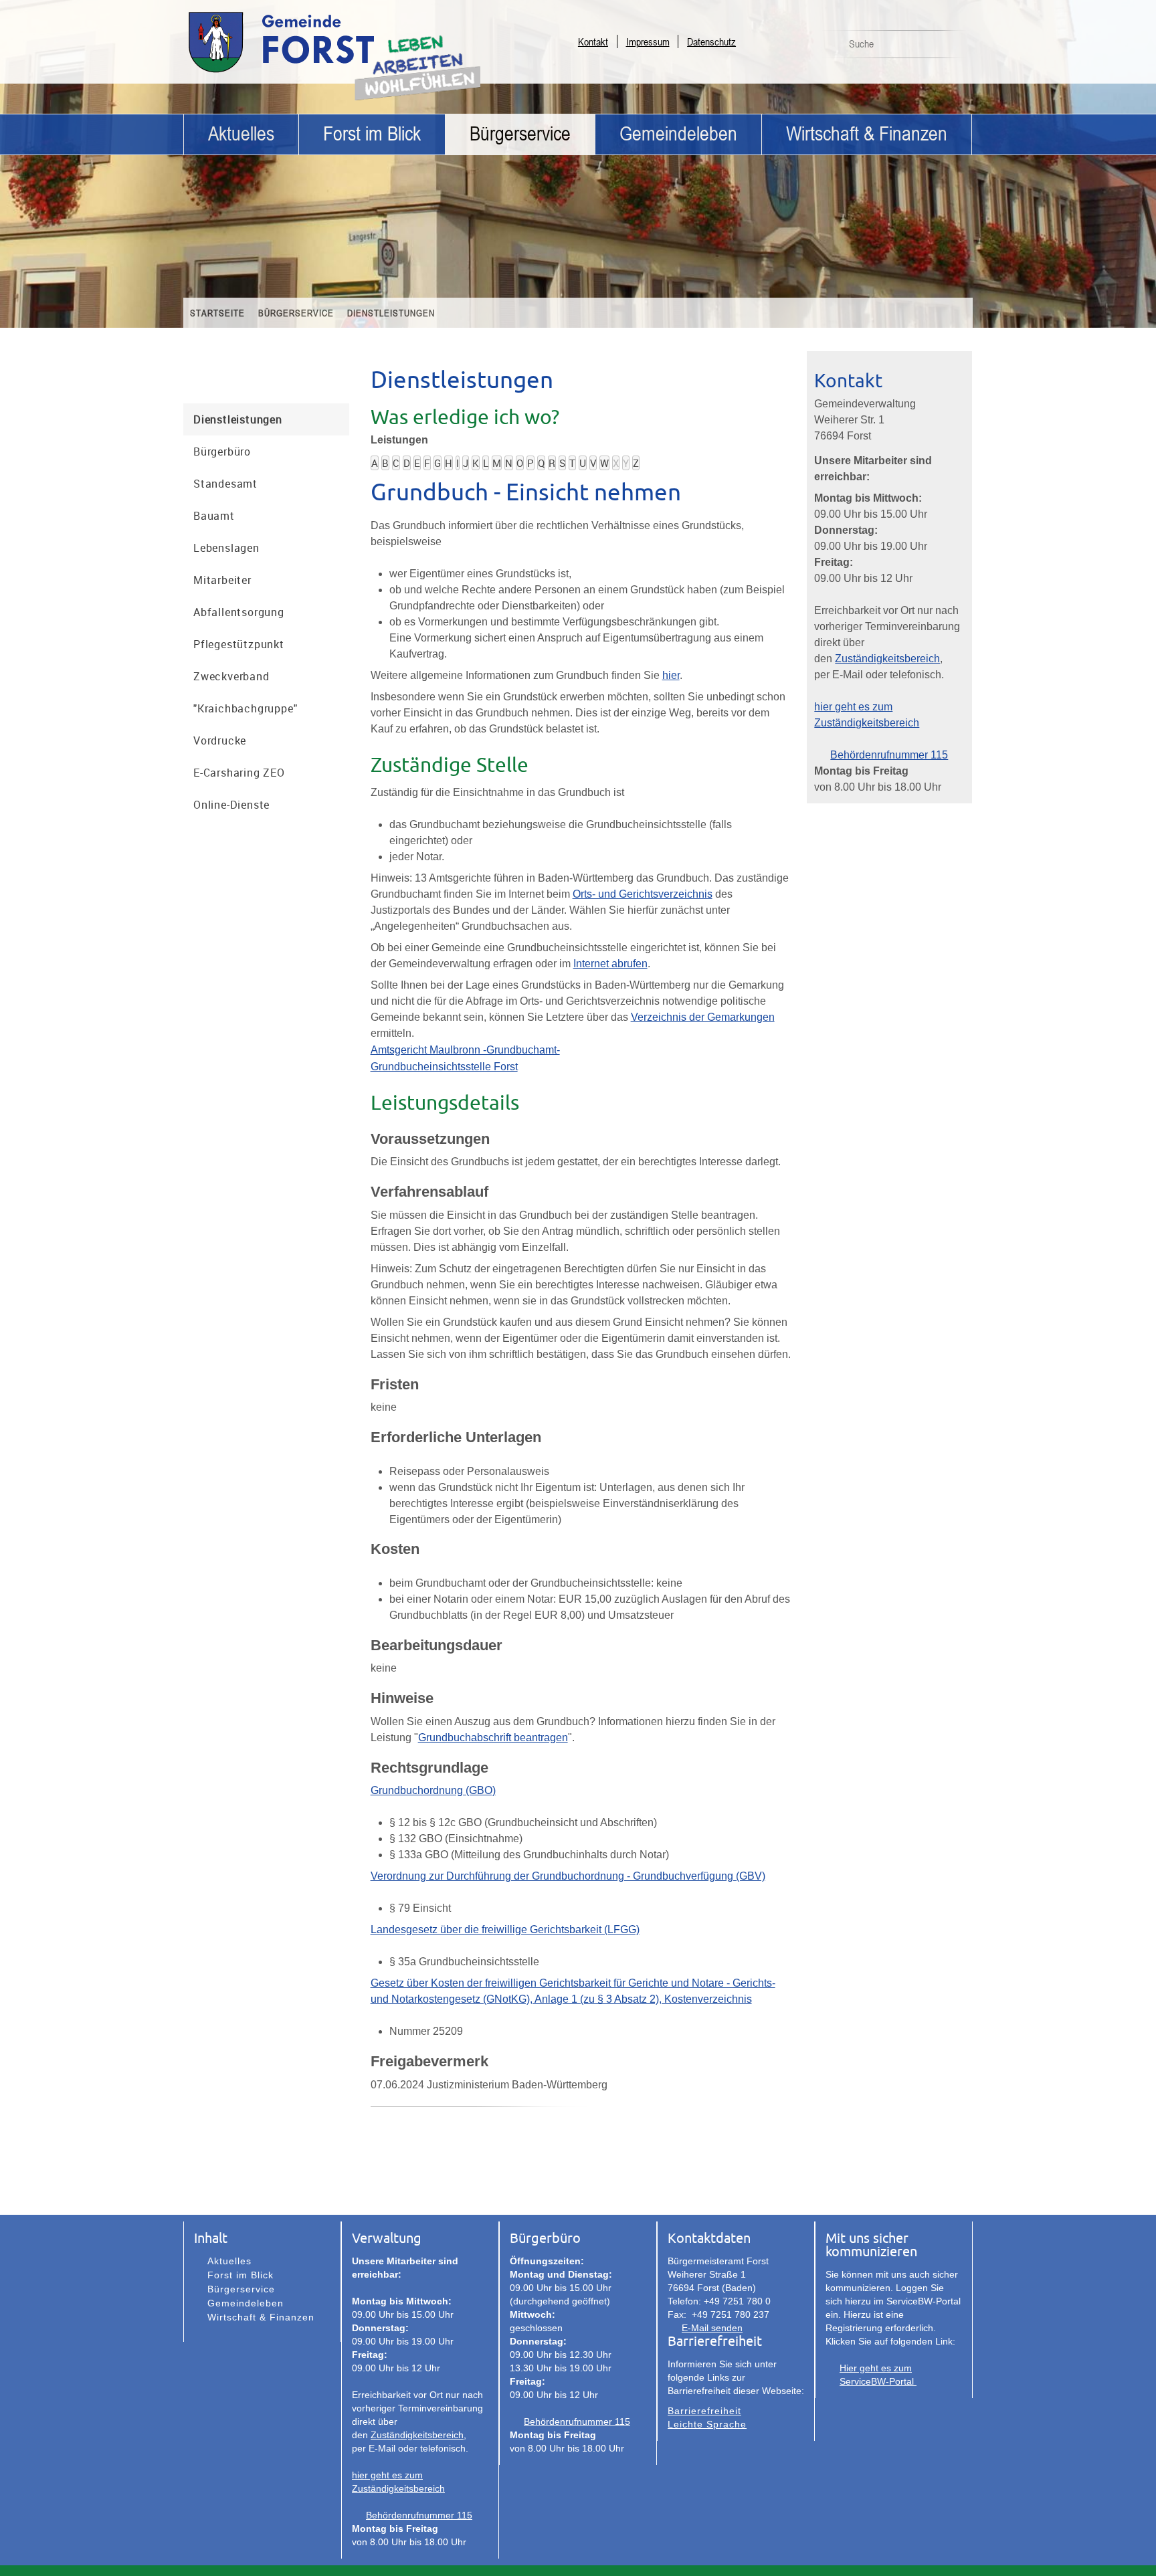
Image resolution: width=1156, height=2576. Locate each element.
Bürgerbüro (222, 452)
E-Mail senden (712, 2328)
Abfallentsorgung (239, 612)
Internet (591, 964)
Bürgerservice (520, 134)
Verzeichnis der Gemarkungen (703, 1017)
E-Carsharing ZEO (239, 773)
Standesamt (225, 484)
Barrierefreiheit (704, 2411)
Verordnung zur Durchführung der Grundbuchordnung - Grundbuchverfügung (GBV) (568, 1876)
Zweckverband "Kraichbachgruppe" (245, 692)
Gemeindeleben (678, 134)
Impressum (648, 41)
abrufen (628, 964)
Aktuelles (241, 134)
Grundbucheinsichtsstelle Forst (444, 1067)
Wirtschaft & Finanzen (867, 134)
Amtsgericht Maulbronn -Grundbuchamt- (465, 1050)
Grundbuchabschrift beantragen (493, 1738)
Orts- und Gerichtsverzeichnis (643, 894)
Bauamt (214, 516)
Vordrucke (220, 740)
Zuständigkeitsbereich (887, 659)
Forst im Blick (372, 134)
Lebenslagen (226, 548)
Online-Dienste (231, 805)
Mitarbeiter (222, 580)
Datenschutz (711, 41)
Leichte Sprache (707, 2424)
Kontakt (593, 41)
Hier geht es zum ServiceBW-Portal (878, 2375)
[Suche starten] (955, 47)
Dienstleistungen (391, 313)
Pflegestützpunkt (239, 644)
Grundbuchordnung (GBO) (433, 1790)
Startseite (217, 313)
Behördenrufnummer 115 (889, 755)
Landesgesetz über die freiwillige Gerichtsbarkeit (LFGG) (505, 1929)
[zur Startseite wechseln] (317, 72)
